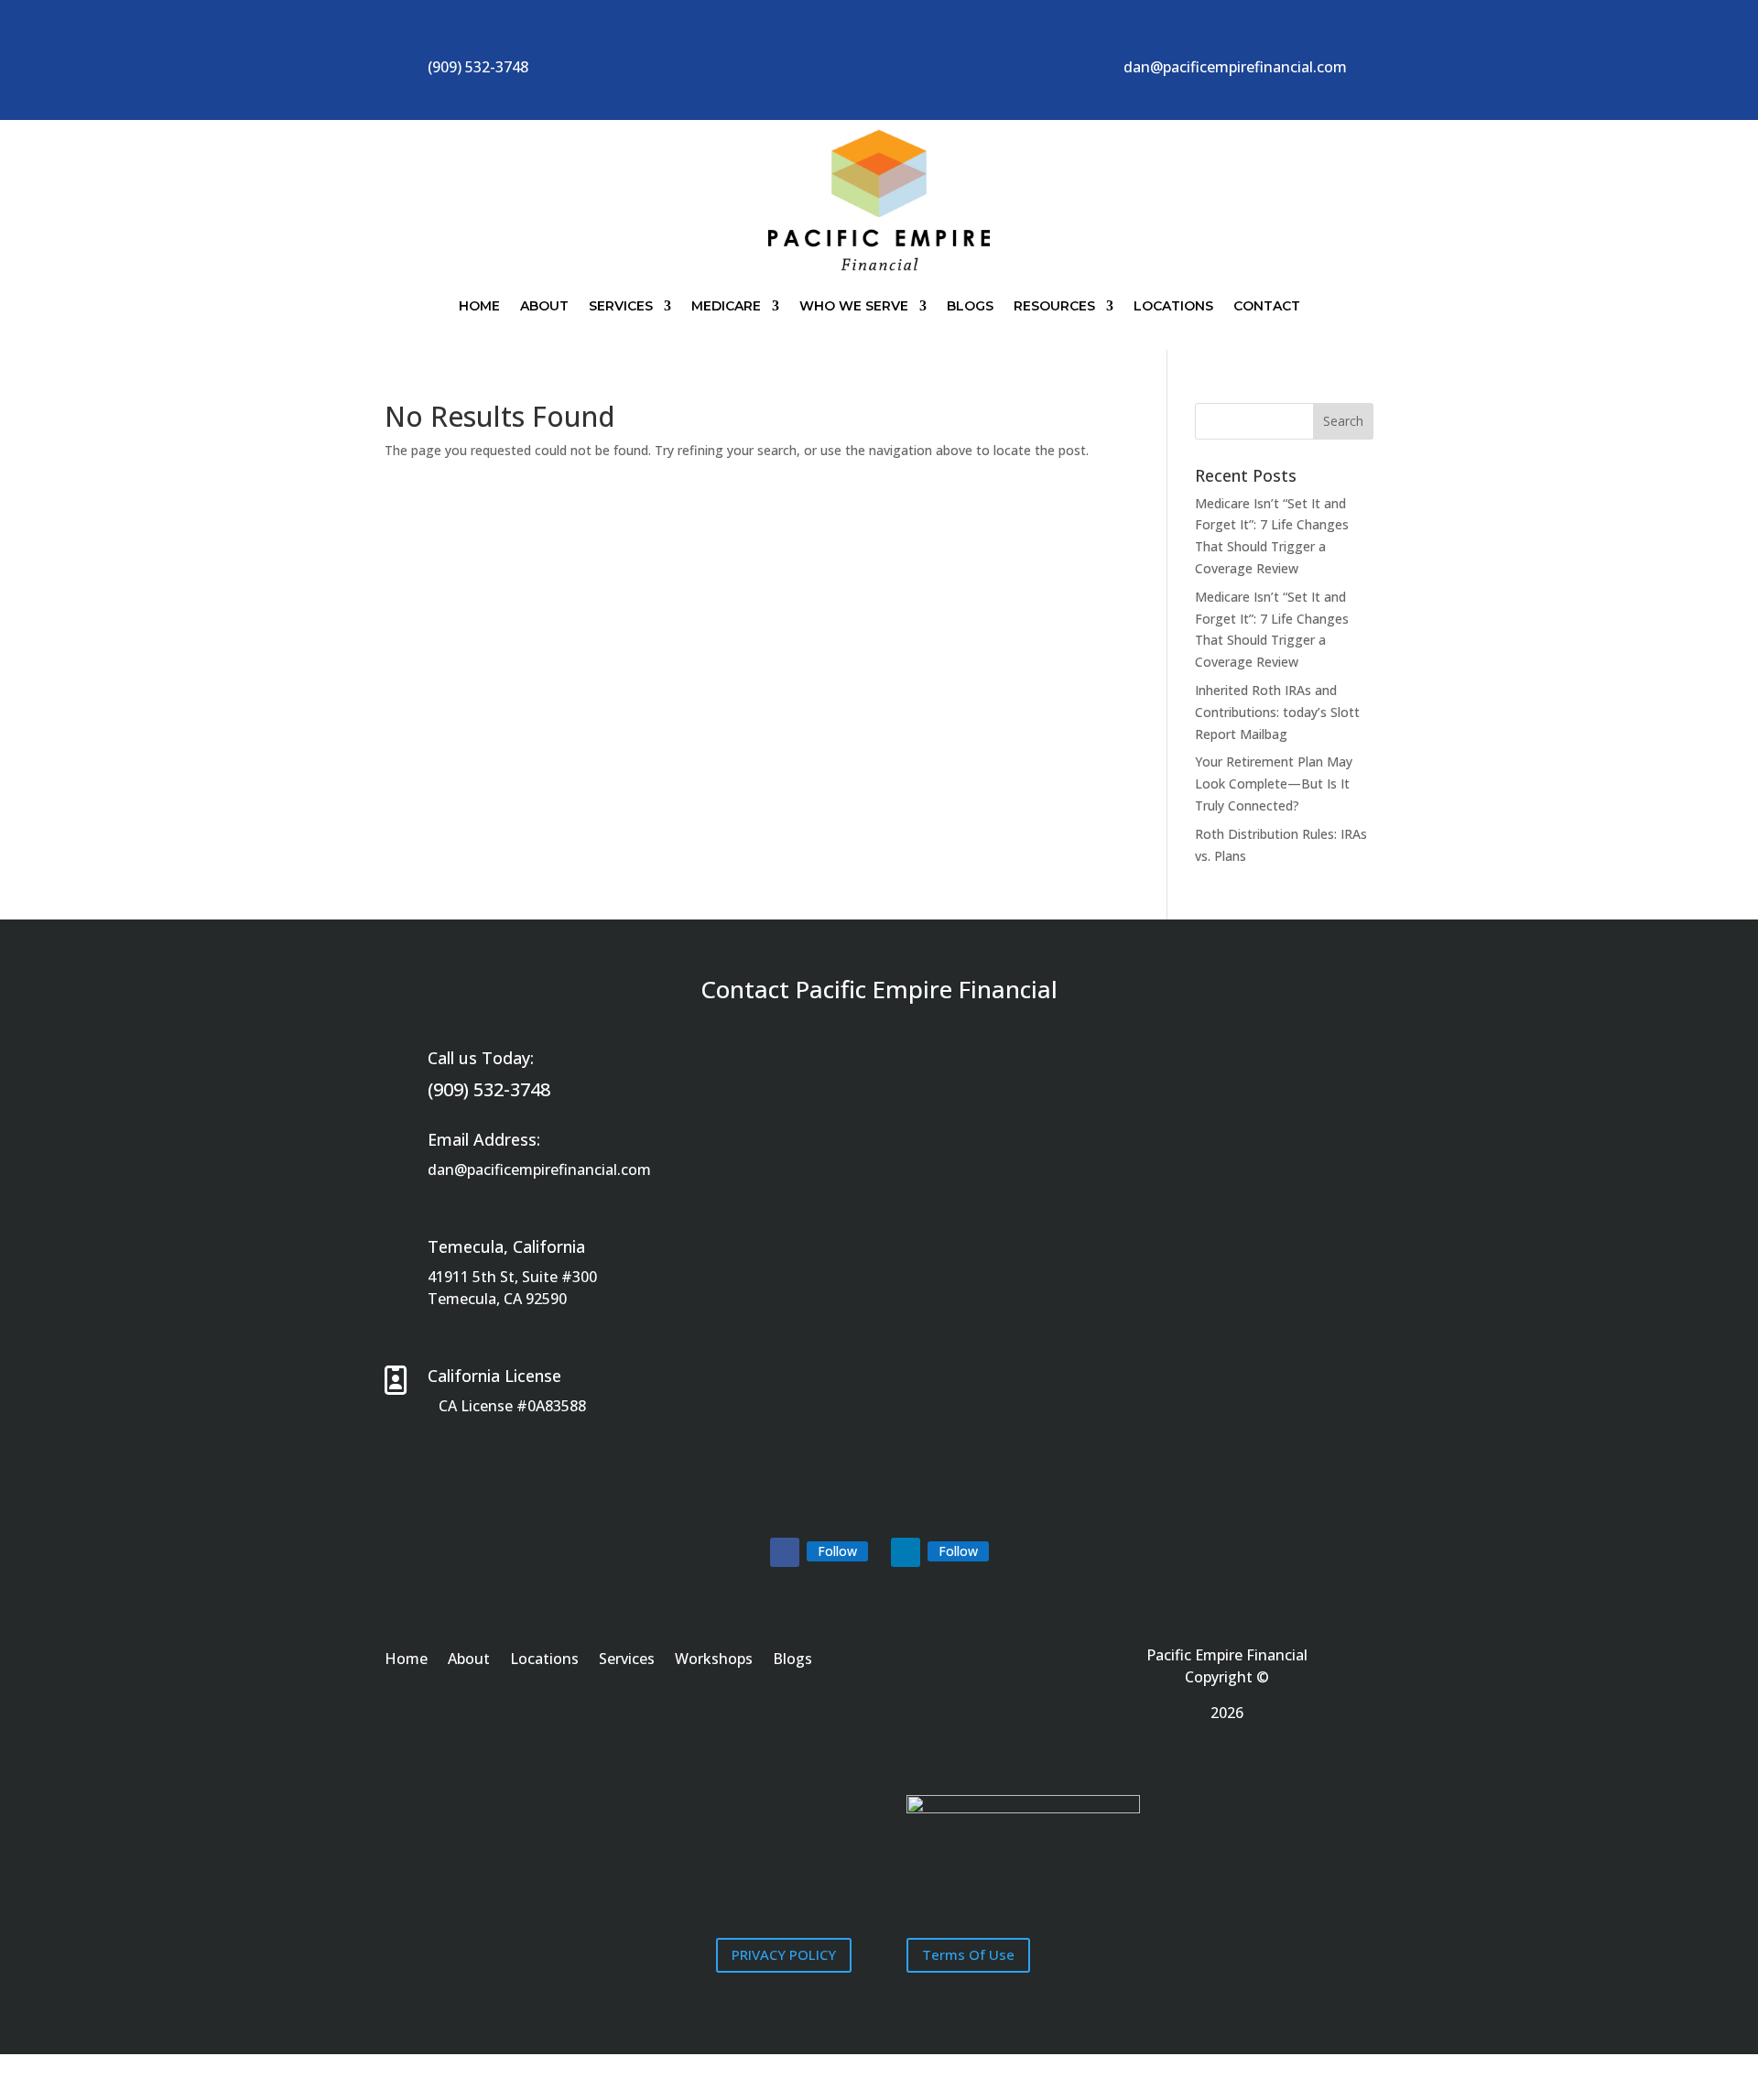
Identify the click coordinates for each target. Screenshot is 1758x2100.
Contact (1267, 306)
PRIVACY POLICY (784, 1954)
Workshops (714, 1660)
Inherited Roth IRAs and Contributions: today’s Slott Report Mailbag (1277, 712)
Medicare (726, 306)
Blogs (970, 306)
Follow (837, 1551)
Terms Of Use (968, 1954)
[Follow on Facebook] (785, 1552)
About (544, 306)
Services (621, 306)
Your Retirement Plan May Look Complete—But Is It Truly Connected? (1274, 783)
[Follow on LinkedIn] (906, 1552)
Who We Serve (854, 306)
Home (479, 306)
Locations (1173, 306)
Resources (1054, 306)
